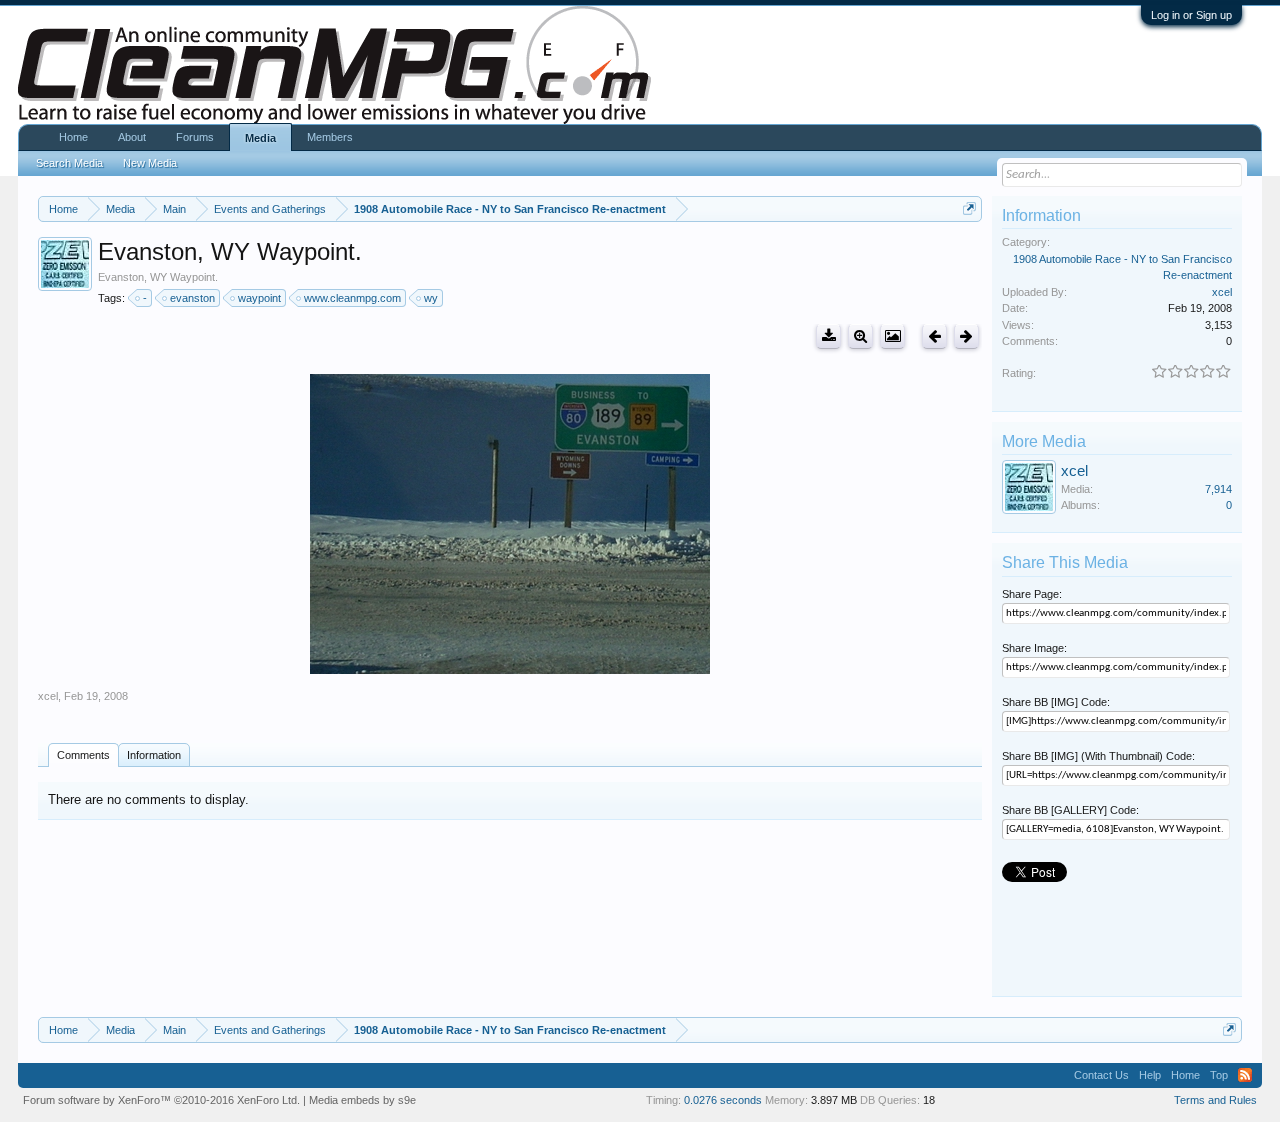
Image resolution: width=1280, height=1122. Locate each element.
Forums (195, 137)
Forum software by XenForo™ (161, 1100)
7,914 (1218, 489)
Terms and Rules (1215, 1100)
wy (431, 298)
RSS (1245, 1075)
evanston (192, 298)
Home (73, 137)
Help (1150, 1075)
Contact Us (1101, 1075)
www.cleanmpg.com (352, 298)
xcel (48, 696)
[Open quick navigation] (969, 208)
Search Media (69, 163)
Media (260, 138)
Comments (83, 755)
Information (154, 755)
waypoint (259, 298)
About (132, 137)
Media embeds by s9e (362, 1100)
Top (1219, 1075)
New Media (150, 163)
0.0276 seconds (723, 1100)
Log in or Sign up (1191, 15)
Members (330, 137)
